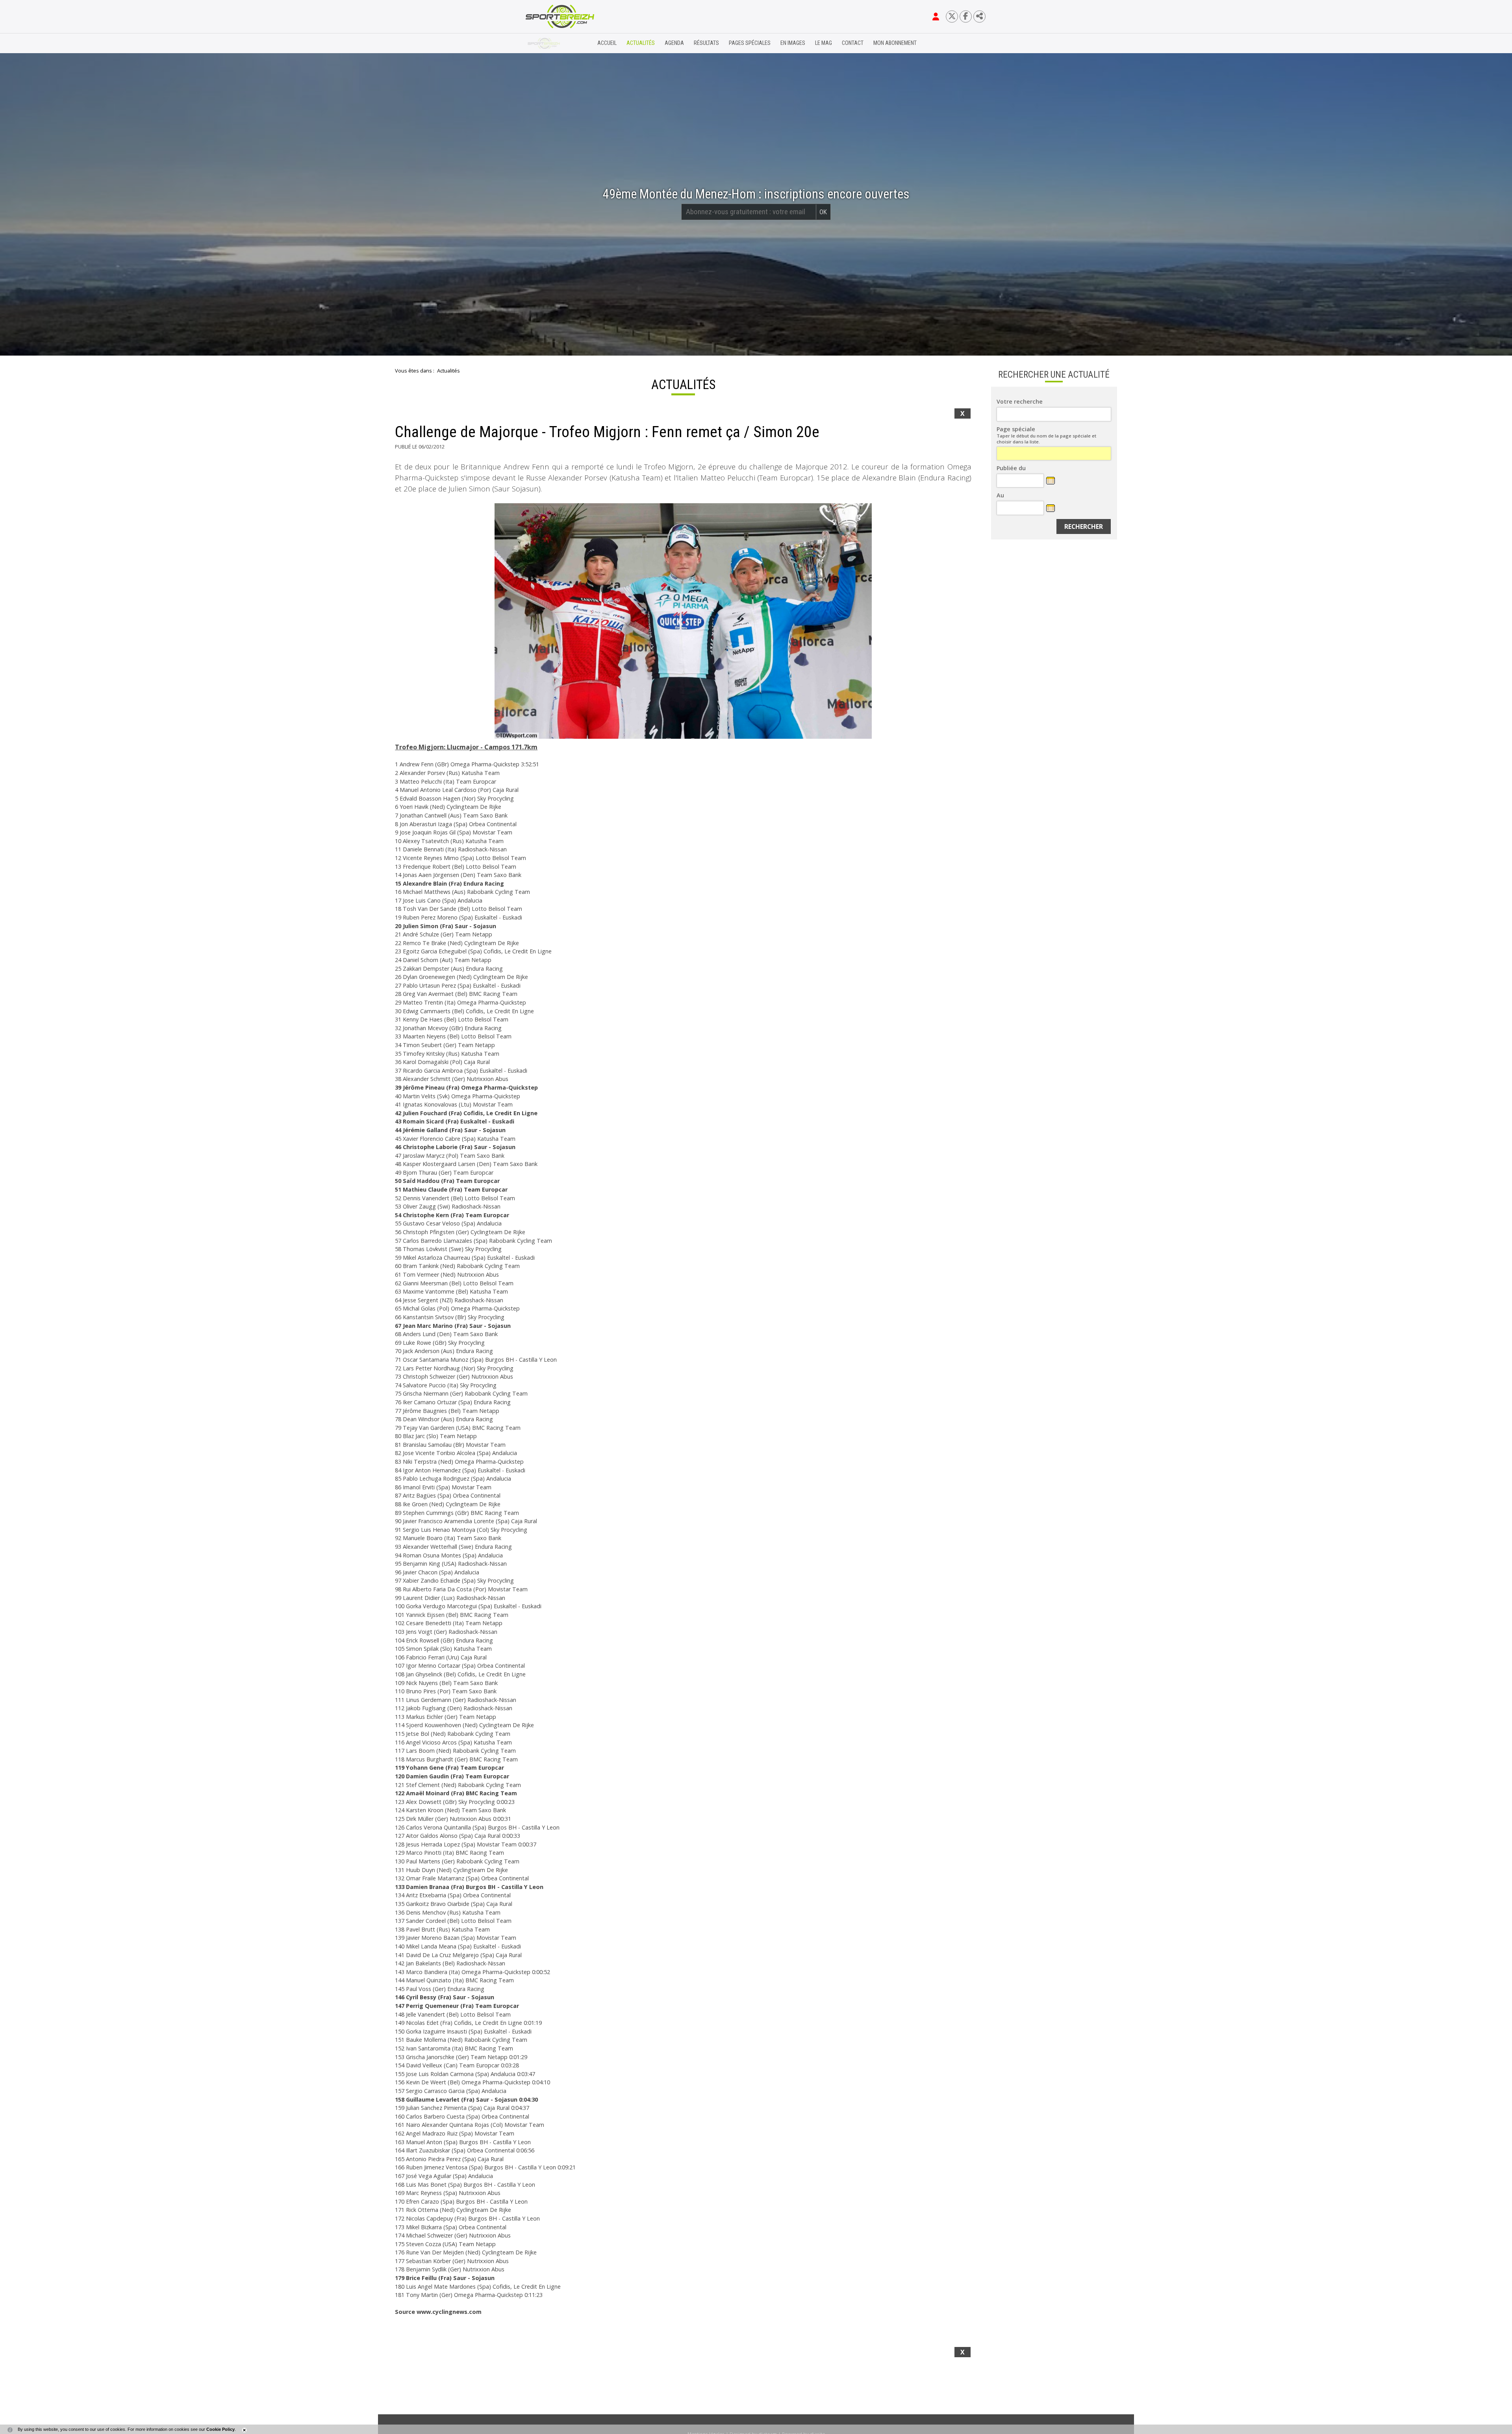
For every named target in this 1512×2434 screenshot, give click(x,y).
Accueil (607, 43)
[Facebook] (966, 16)
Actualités (641, 43)
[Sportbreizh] (544, 43)
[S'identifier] (936, 17)
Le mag (824, 43)
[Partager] (979, 16)
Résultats (706, 43)
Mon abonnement (895, 43)
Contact (853, 43)
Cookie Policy (220, 2429)
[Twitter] (952, 16)
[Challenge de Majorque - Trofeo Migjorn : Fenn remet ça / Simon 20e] (683, 621)
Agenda (674, 43)
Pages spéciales (750, 43)
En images (793, 43)
